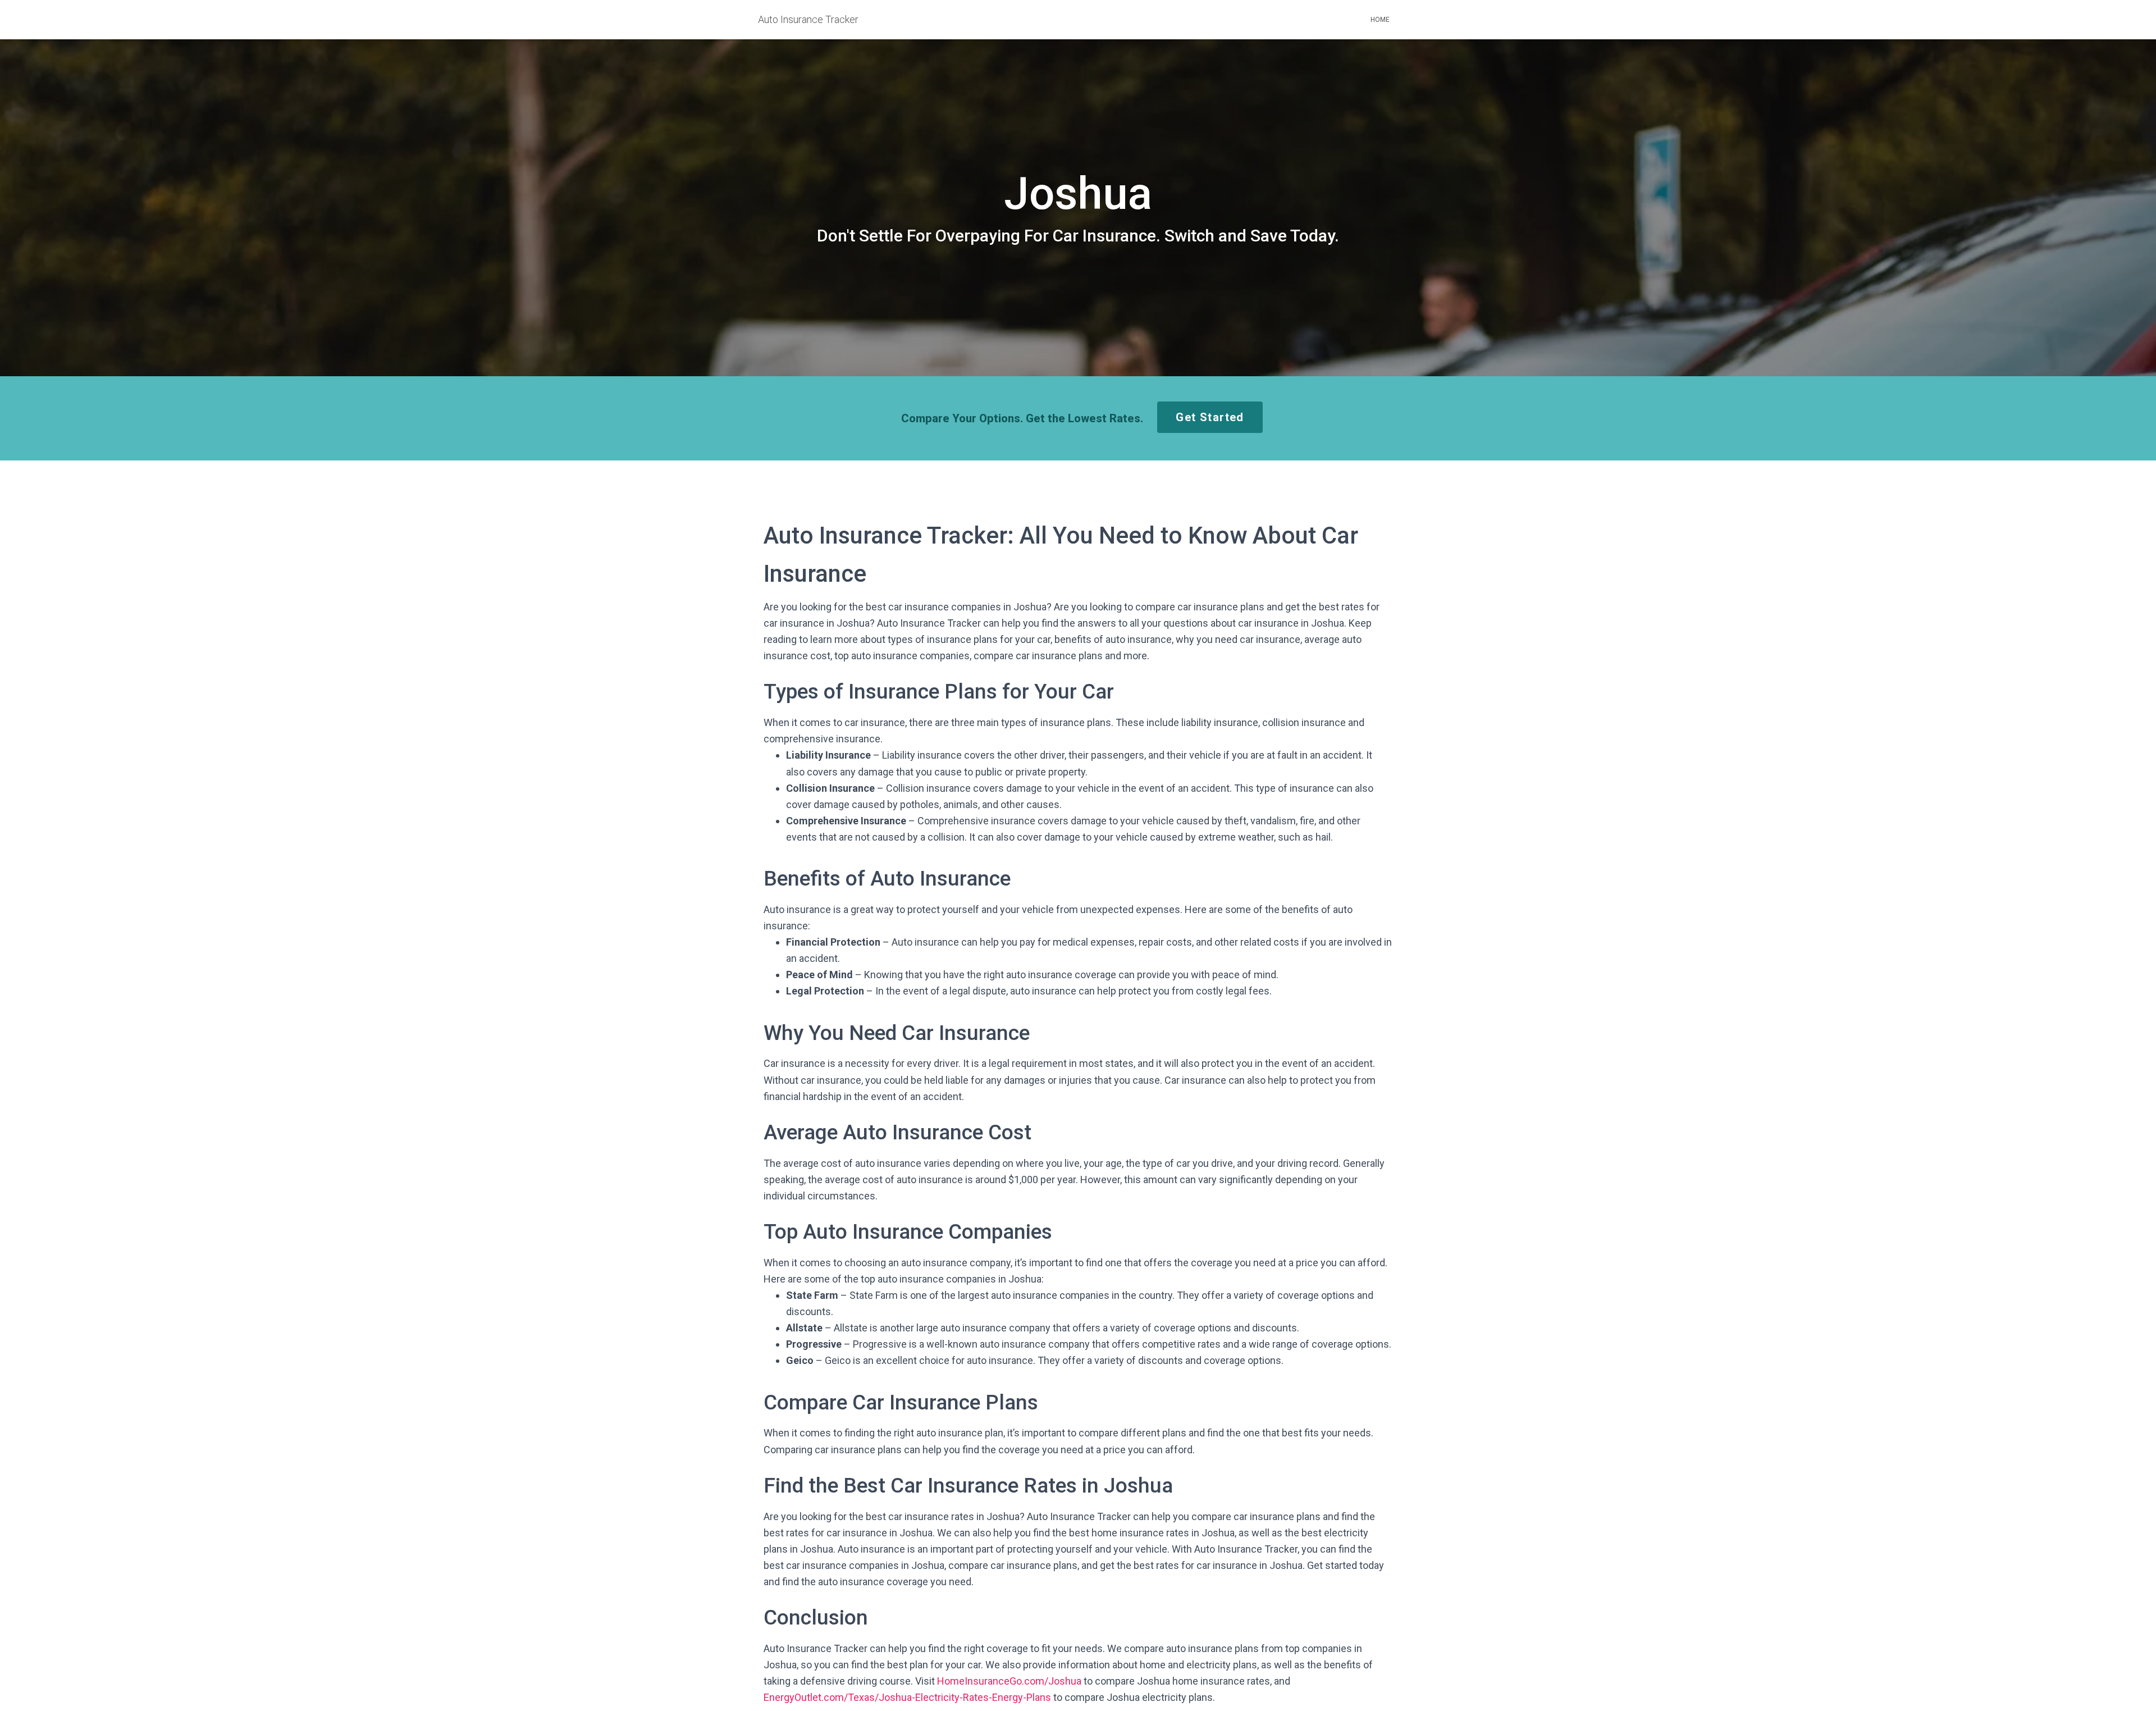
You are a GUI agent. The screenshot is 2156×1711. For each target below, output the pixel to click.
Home (1380, 20)
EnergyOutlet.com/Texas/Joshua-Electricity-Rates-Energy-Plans (907, 1697)
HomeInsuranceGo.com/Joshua (1009, 1681)
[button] (1210, 417)
